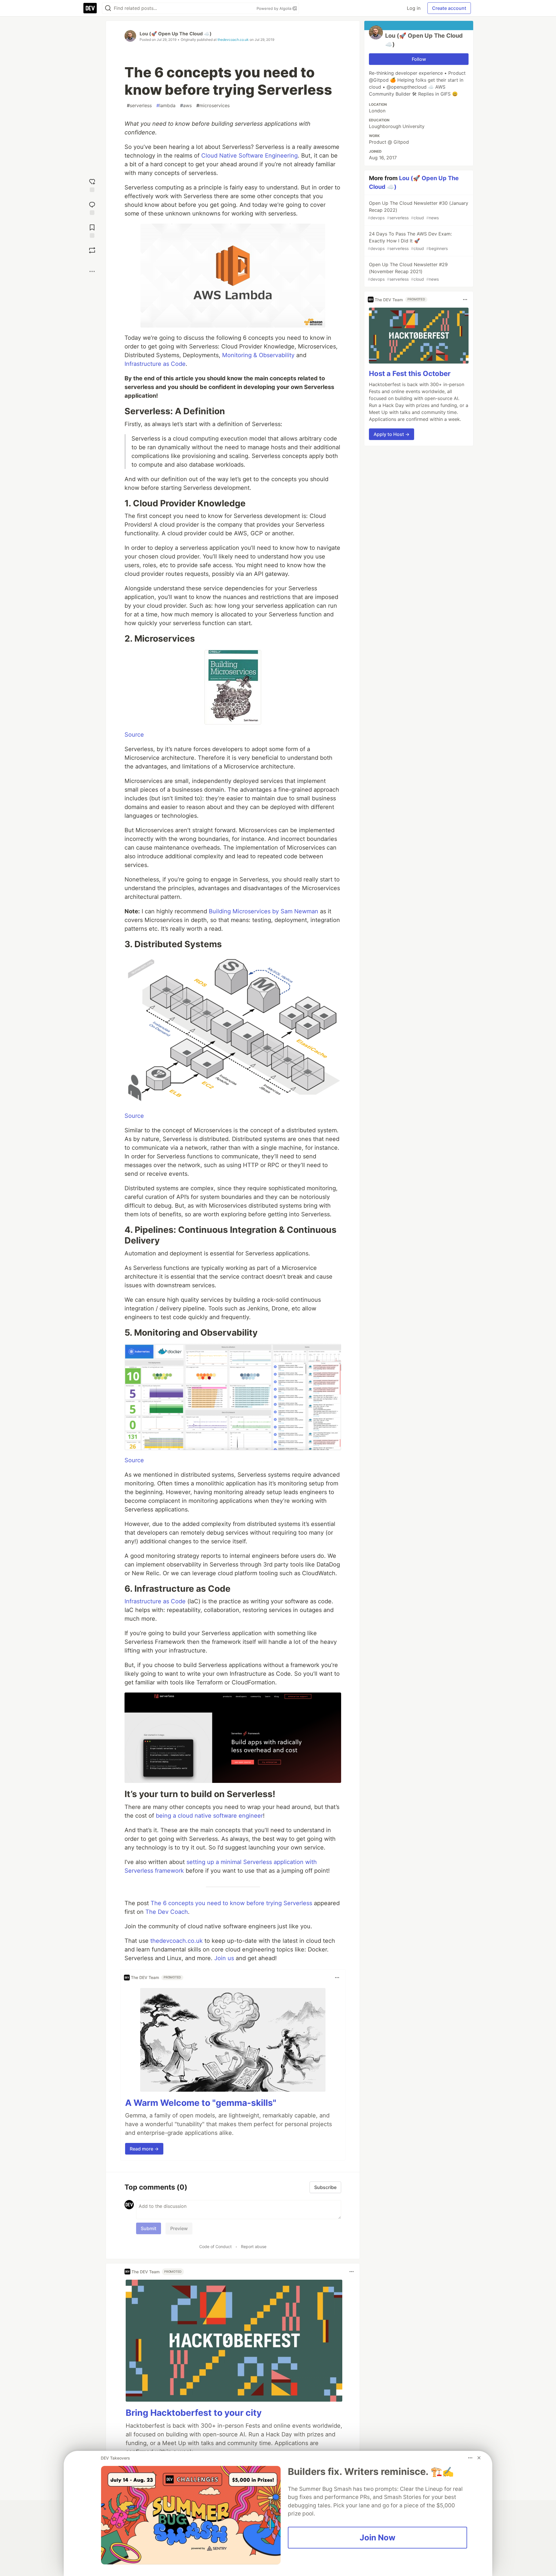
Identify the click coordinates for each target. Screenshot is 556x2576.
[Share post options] (92, 271)
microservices (213, 105)
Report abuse (254, 2247)
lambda (166, 105)
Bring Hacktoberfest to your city (194, 2413)
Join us (224, 1958)
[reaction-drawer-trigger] (92, 185)
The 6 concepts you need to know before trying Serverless (231, 1903)
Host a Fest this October (410, 374)
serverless (139, 105)
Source (134, 735)
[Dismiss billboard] (479, 2458)
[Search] (108, 8)
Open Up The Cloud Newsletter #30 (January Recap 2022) (418, 210)
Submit (149, 2228)
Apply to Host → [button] (392, 434)
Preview (179, 2228)
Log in (414, 8)
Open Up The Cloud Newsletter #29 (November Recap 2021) (408, 272)
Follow (419, 59)
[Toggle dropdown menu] (337, 1978)
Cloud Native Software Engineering (249, 156)
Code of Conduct (215, 2247)
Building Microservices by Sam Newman (264, 911)
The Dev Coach (167, 1912)
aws (186, 105)
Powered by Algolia (275, 8)
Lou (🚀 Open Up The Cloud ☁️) (176, 34)
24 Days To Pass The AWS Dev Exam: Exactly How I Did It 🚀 (410, 241)
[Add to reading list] (92, 230)
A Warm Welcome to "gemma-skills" (201, 2103)
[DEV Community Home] (90, 8)
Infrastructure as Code (155, 364)
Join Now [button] (377, 2537)
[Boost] (92, 250)
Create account (449, 8)
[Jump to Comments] (92, 208)
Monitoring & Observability (258, 355)
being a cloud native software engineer (209, 1816)
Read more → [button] (144, 2149)
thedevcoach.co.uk (233, 40)
